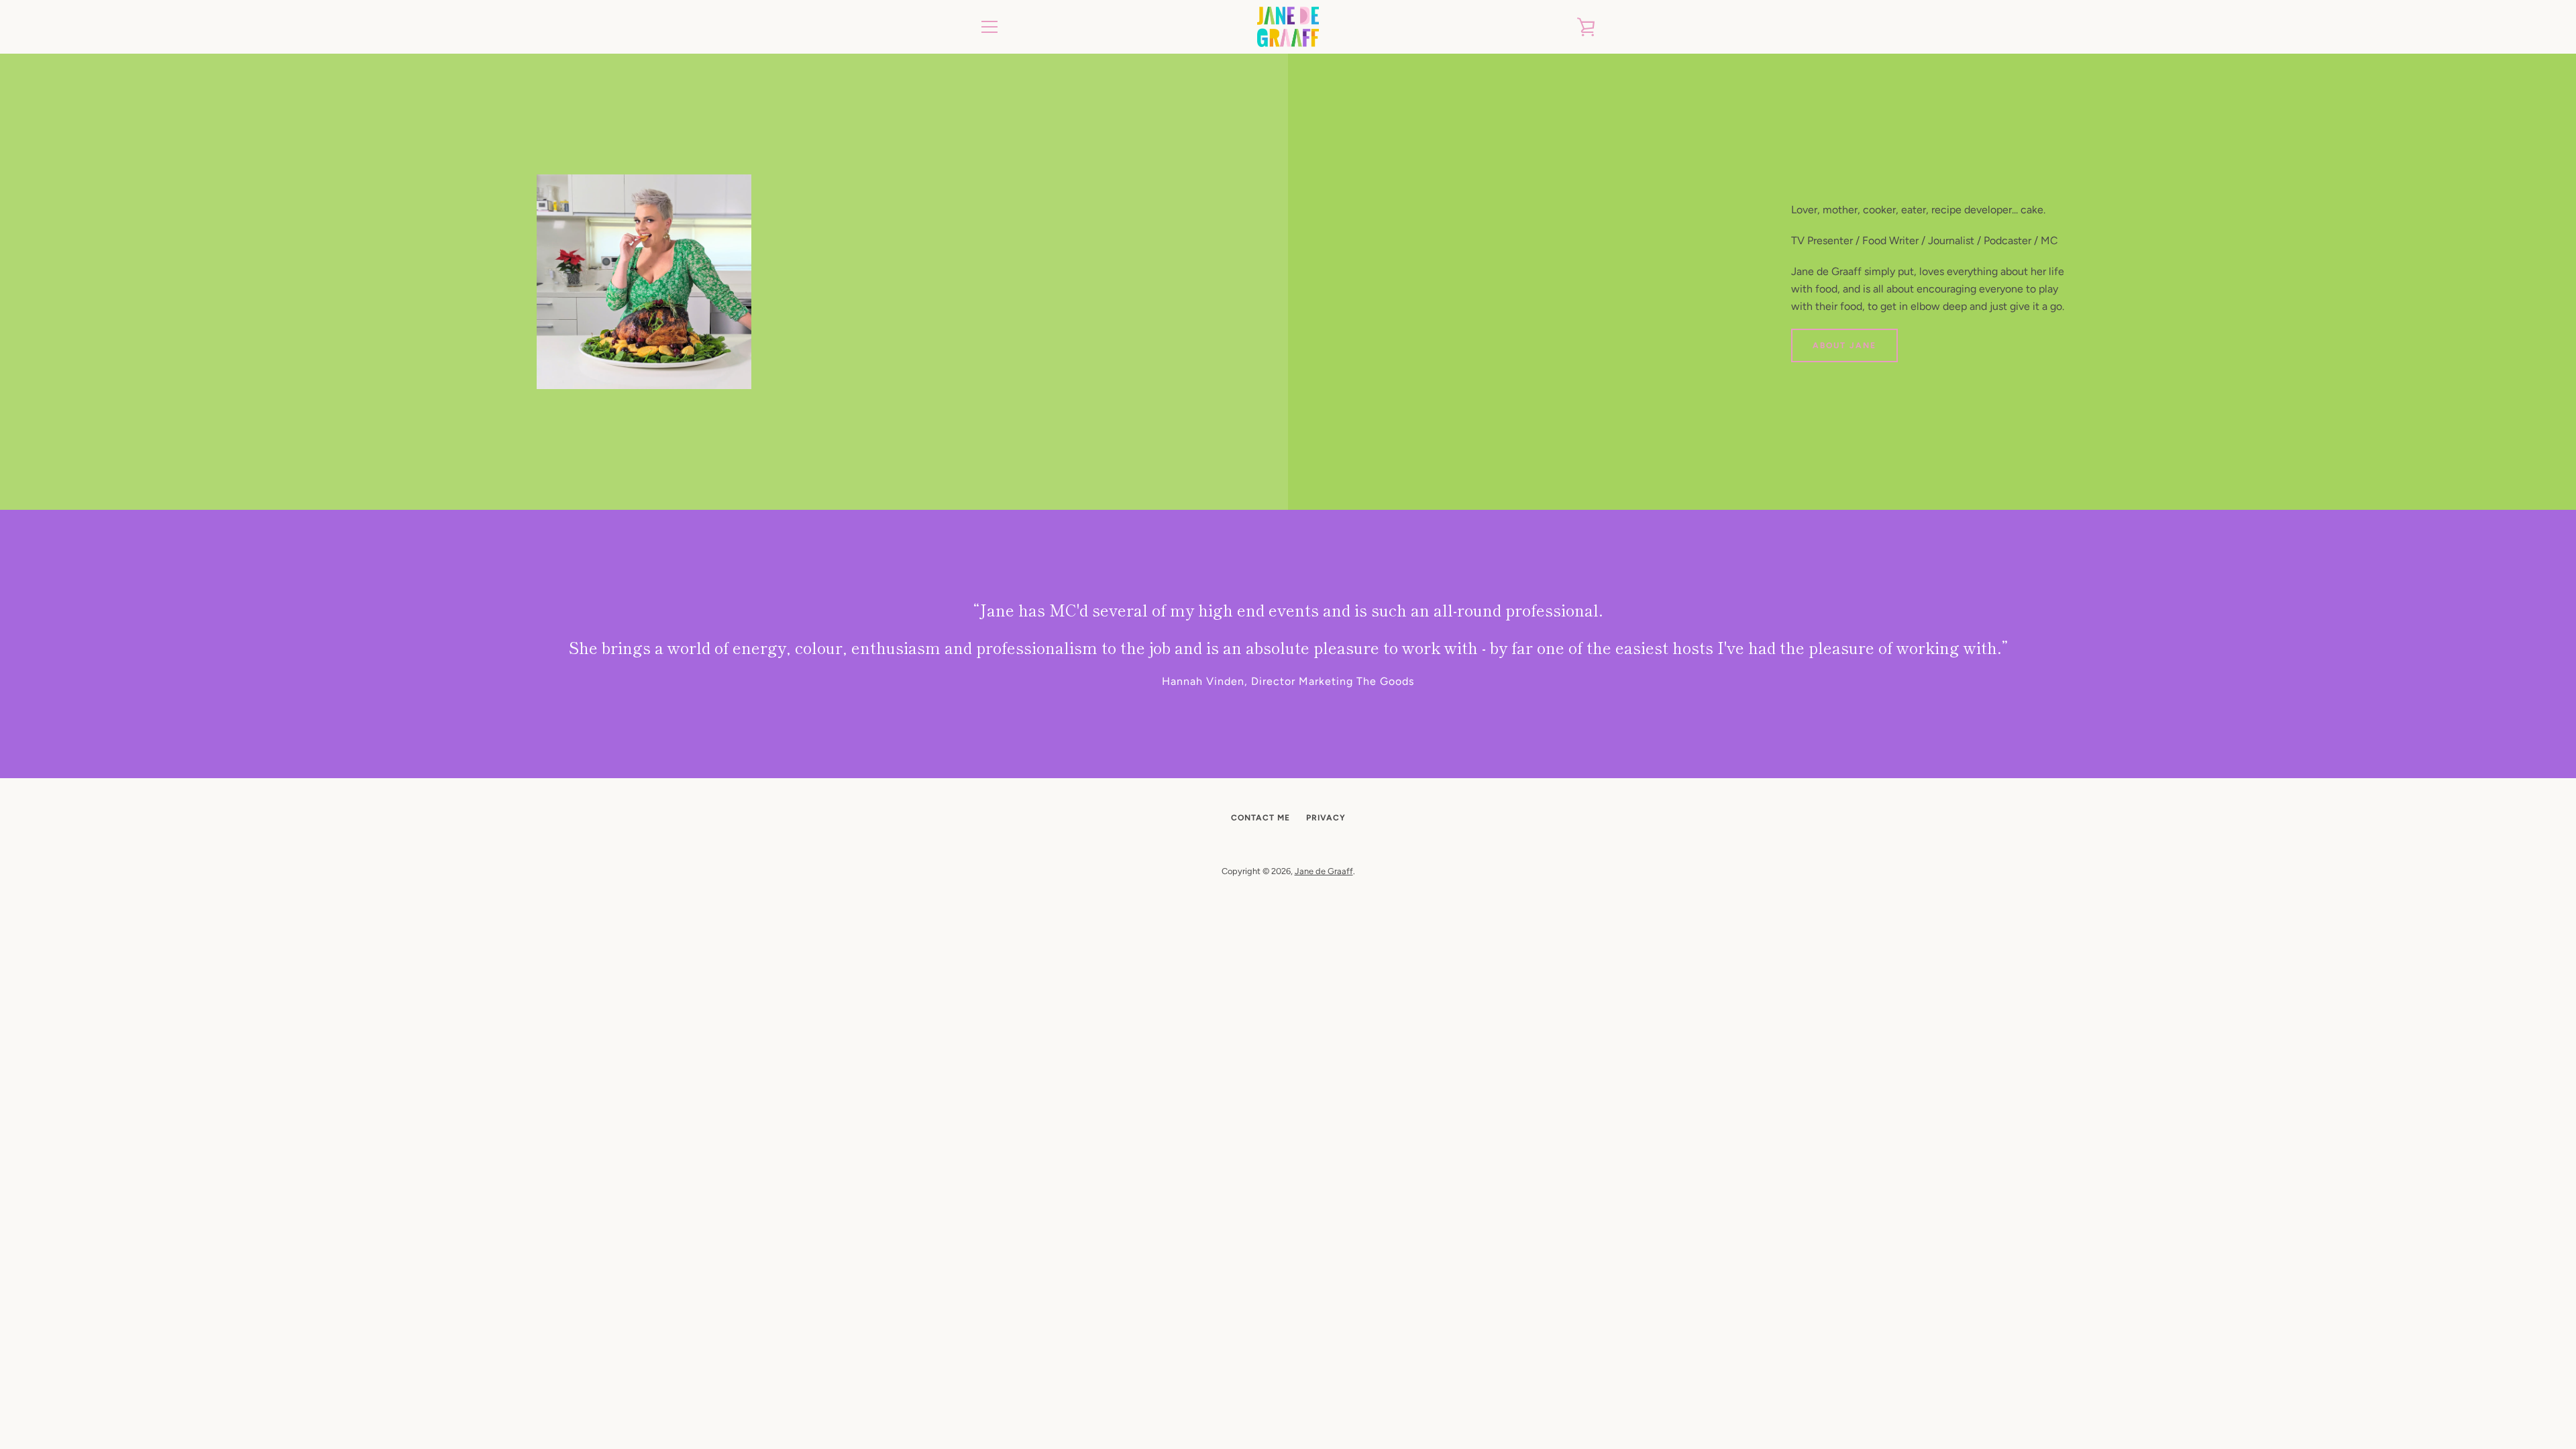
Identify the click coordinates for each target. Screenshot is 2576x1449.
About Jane (1844, 345)
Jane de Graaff (1324, 871)
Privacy (1326, 818)
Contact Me (1260, 818)
